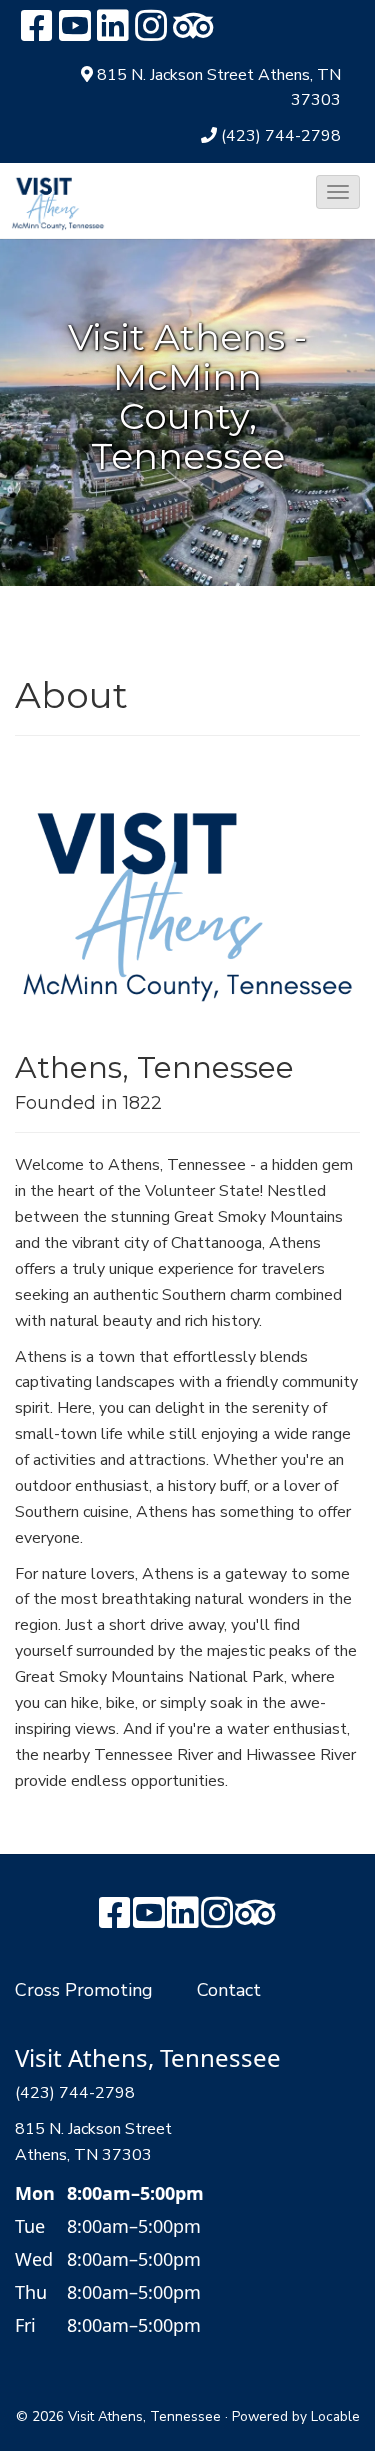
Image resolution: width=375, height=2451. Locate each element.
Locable (335, 2416)
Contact (229, 1990)
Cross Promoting (84, 1990)
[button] (338, 192)
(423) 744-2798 (281, 136)
